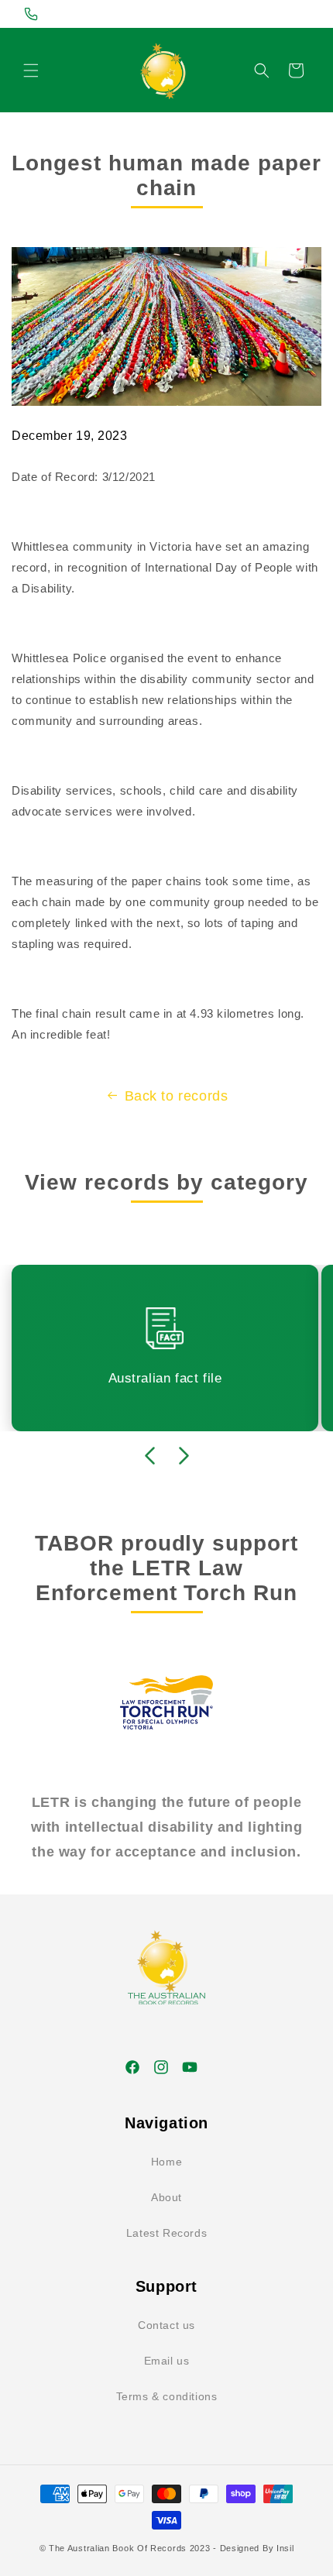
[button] (31, 70)
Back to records (177, 1096)
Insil (285, 2548)
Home (166, 2162)
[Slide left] (149, 1456)
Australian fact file (165, 1378)
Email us (167, 2361)
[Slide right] (184, 1456)
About (166, 2197)
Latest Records (166, 2233)
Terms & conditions (167, 2396)
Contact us (166, 2325)
